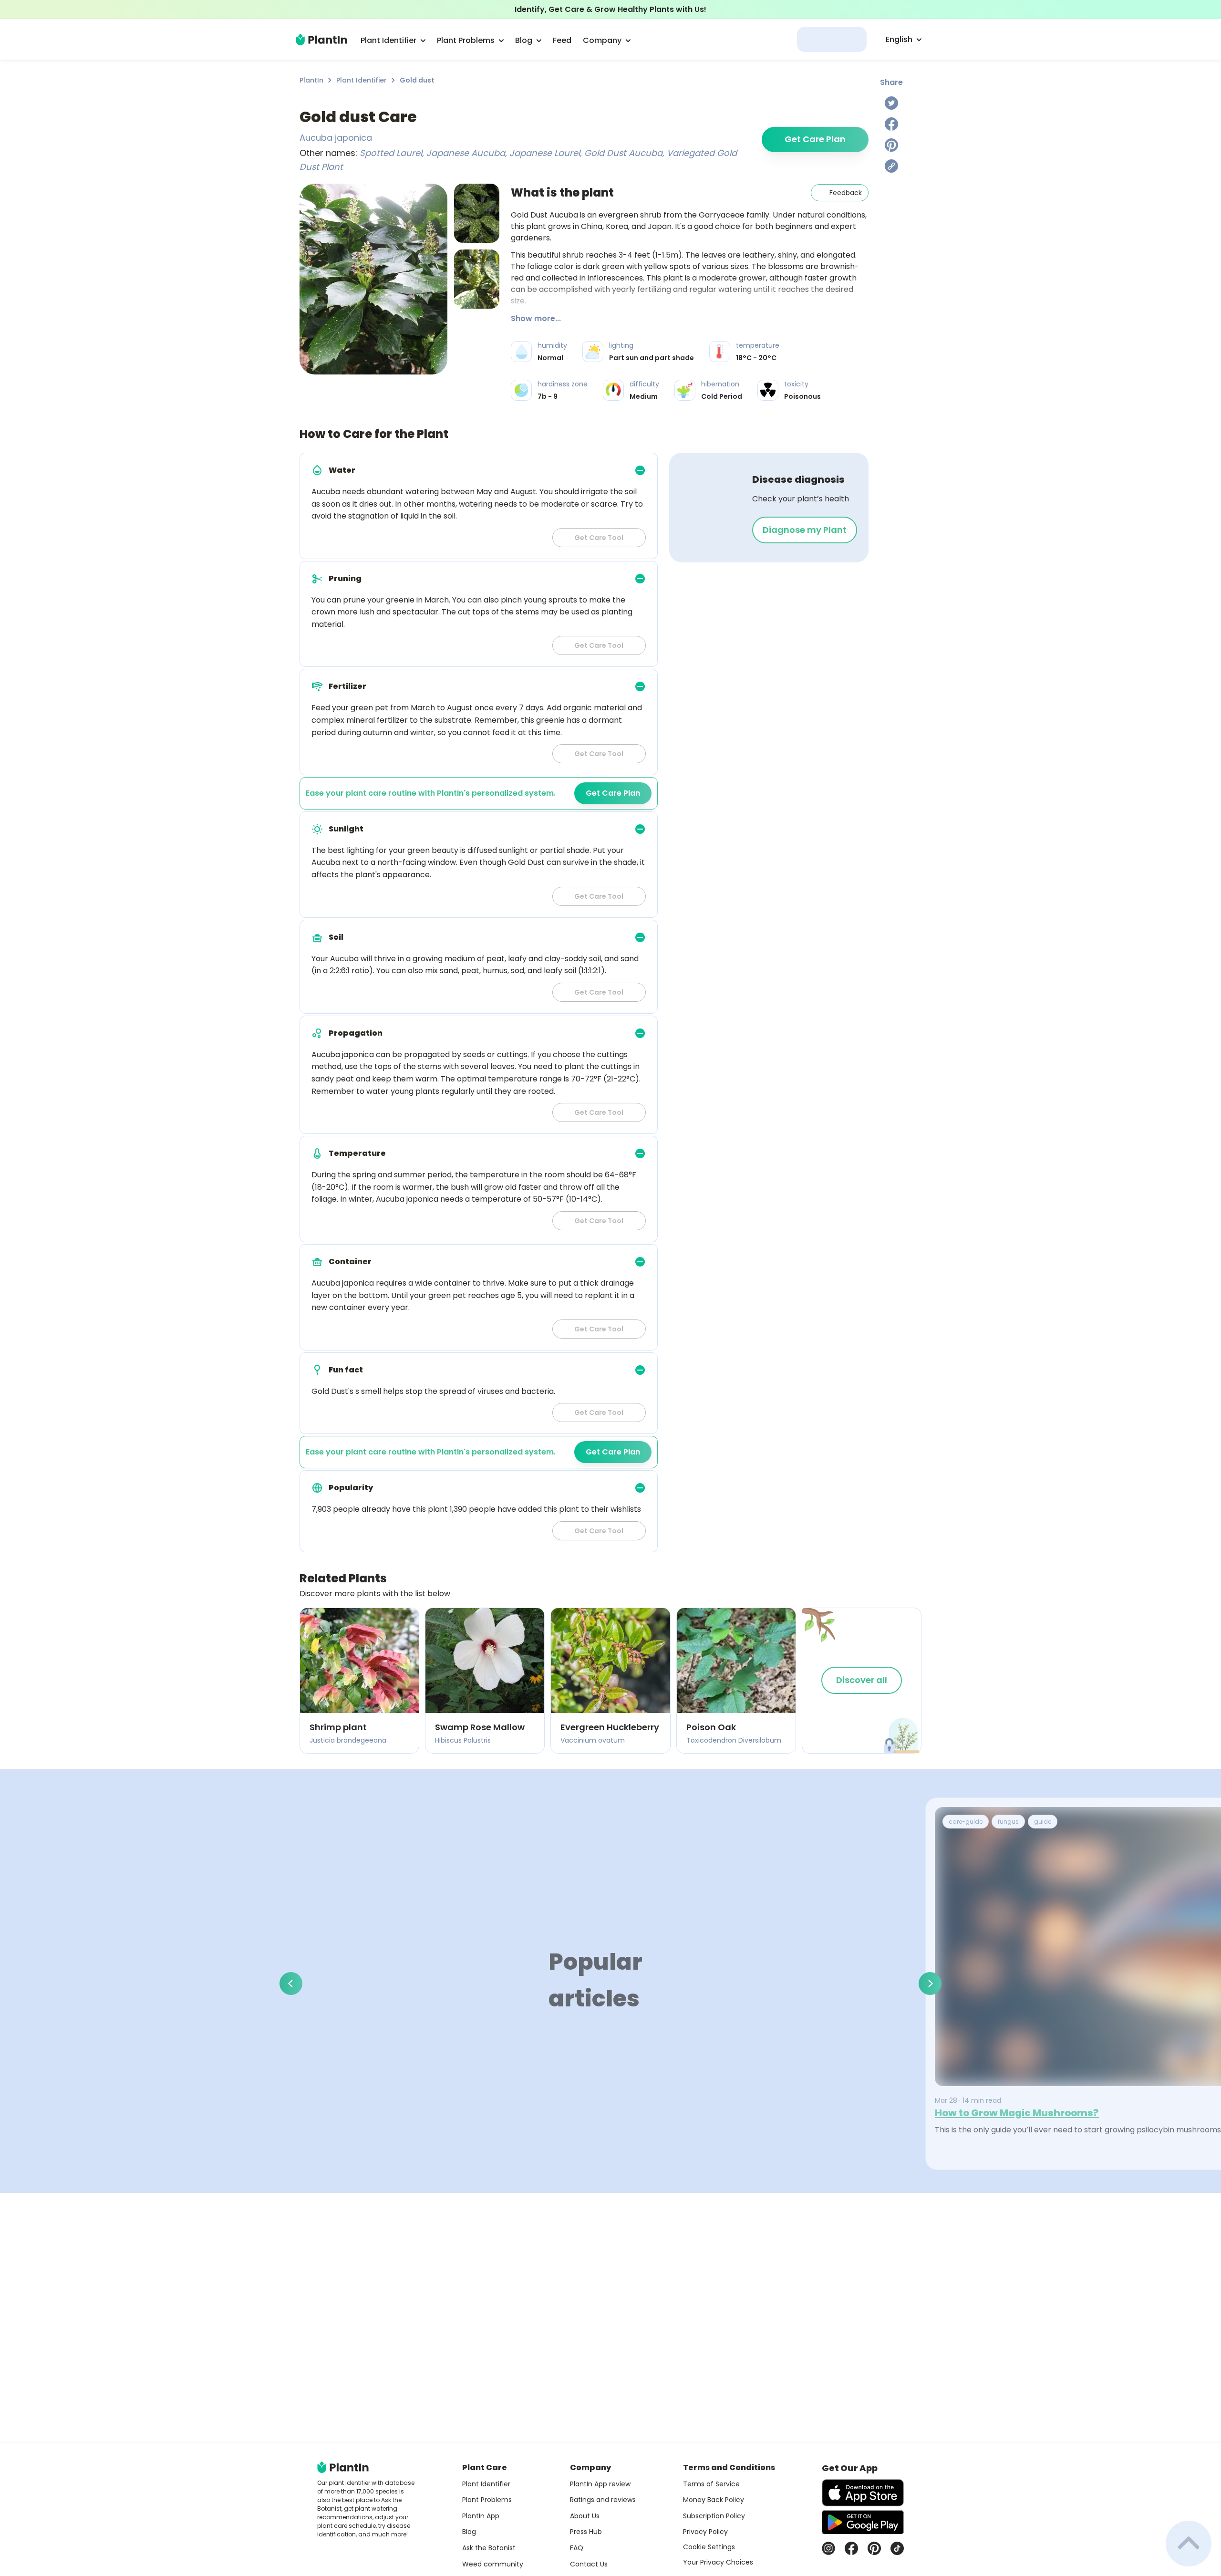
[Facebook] (891, 124)
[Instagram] (828, 2548)
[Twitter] (891, 103)
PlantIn (311, 80)
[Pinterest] (891, 145)
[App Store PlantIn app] (863, 2493)
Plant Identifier (362, 80)
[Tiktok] (897, 2548)
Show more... (536, 318)
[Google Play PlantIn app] (863, 2522)
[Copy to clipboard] (891, 166)
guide (1043, 1822)
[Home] (321, 40)
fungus (1008, 1822)
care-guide (966, 1822)
